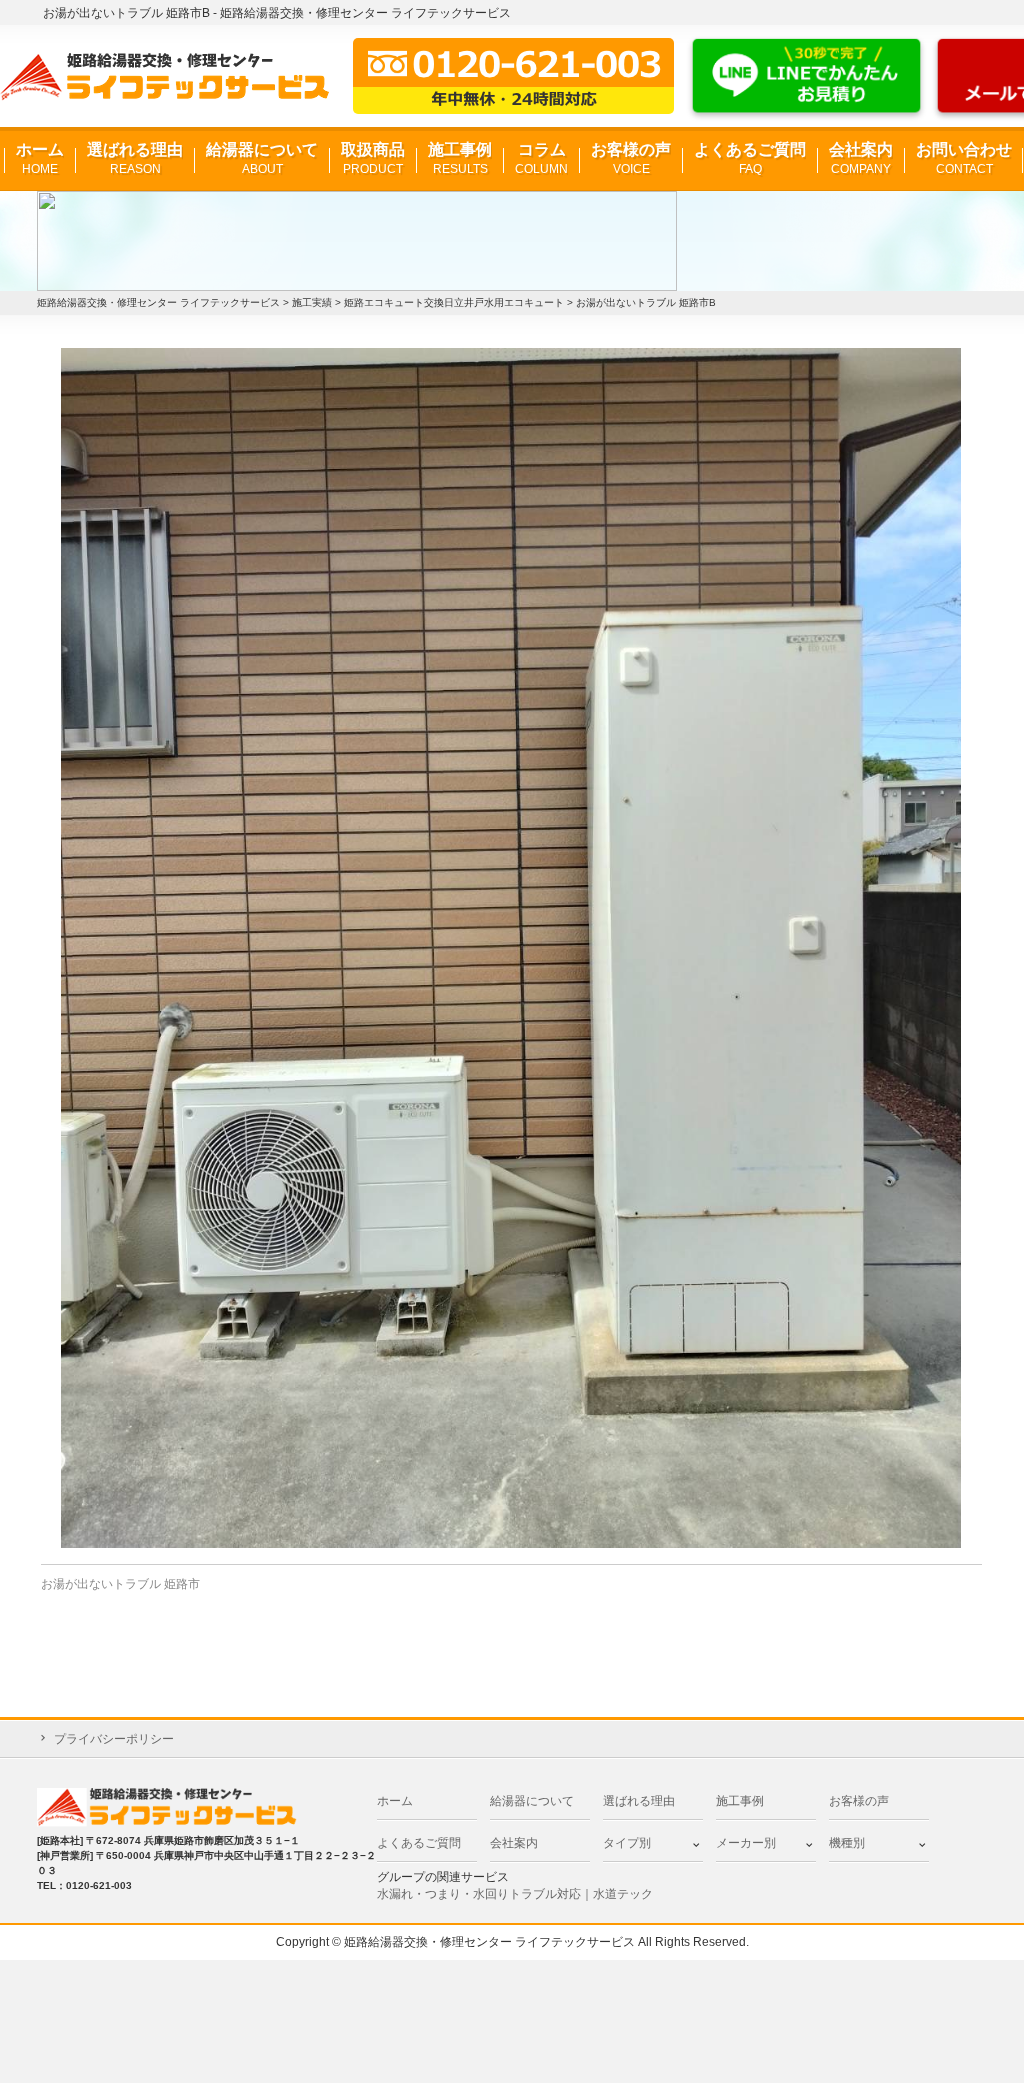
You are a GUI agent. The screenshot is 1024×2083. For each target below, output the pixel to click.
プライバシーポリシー (114, 1739)
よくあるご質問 (750, 158)
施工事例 (460, 158)
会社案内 (861, 158)
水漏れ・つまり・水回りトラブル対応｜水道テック (515, 1894)
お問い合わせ (964, 158)
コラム (541, 158)
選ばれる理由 (135, 158)
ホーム (40, 158)
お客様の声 (631, 158)
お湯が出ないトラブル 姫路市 (120, 1584)
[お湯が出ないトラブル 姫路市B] (511, 948)
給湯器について (262, 158)
